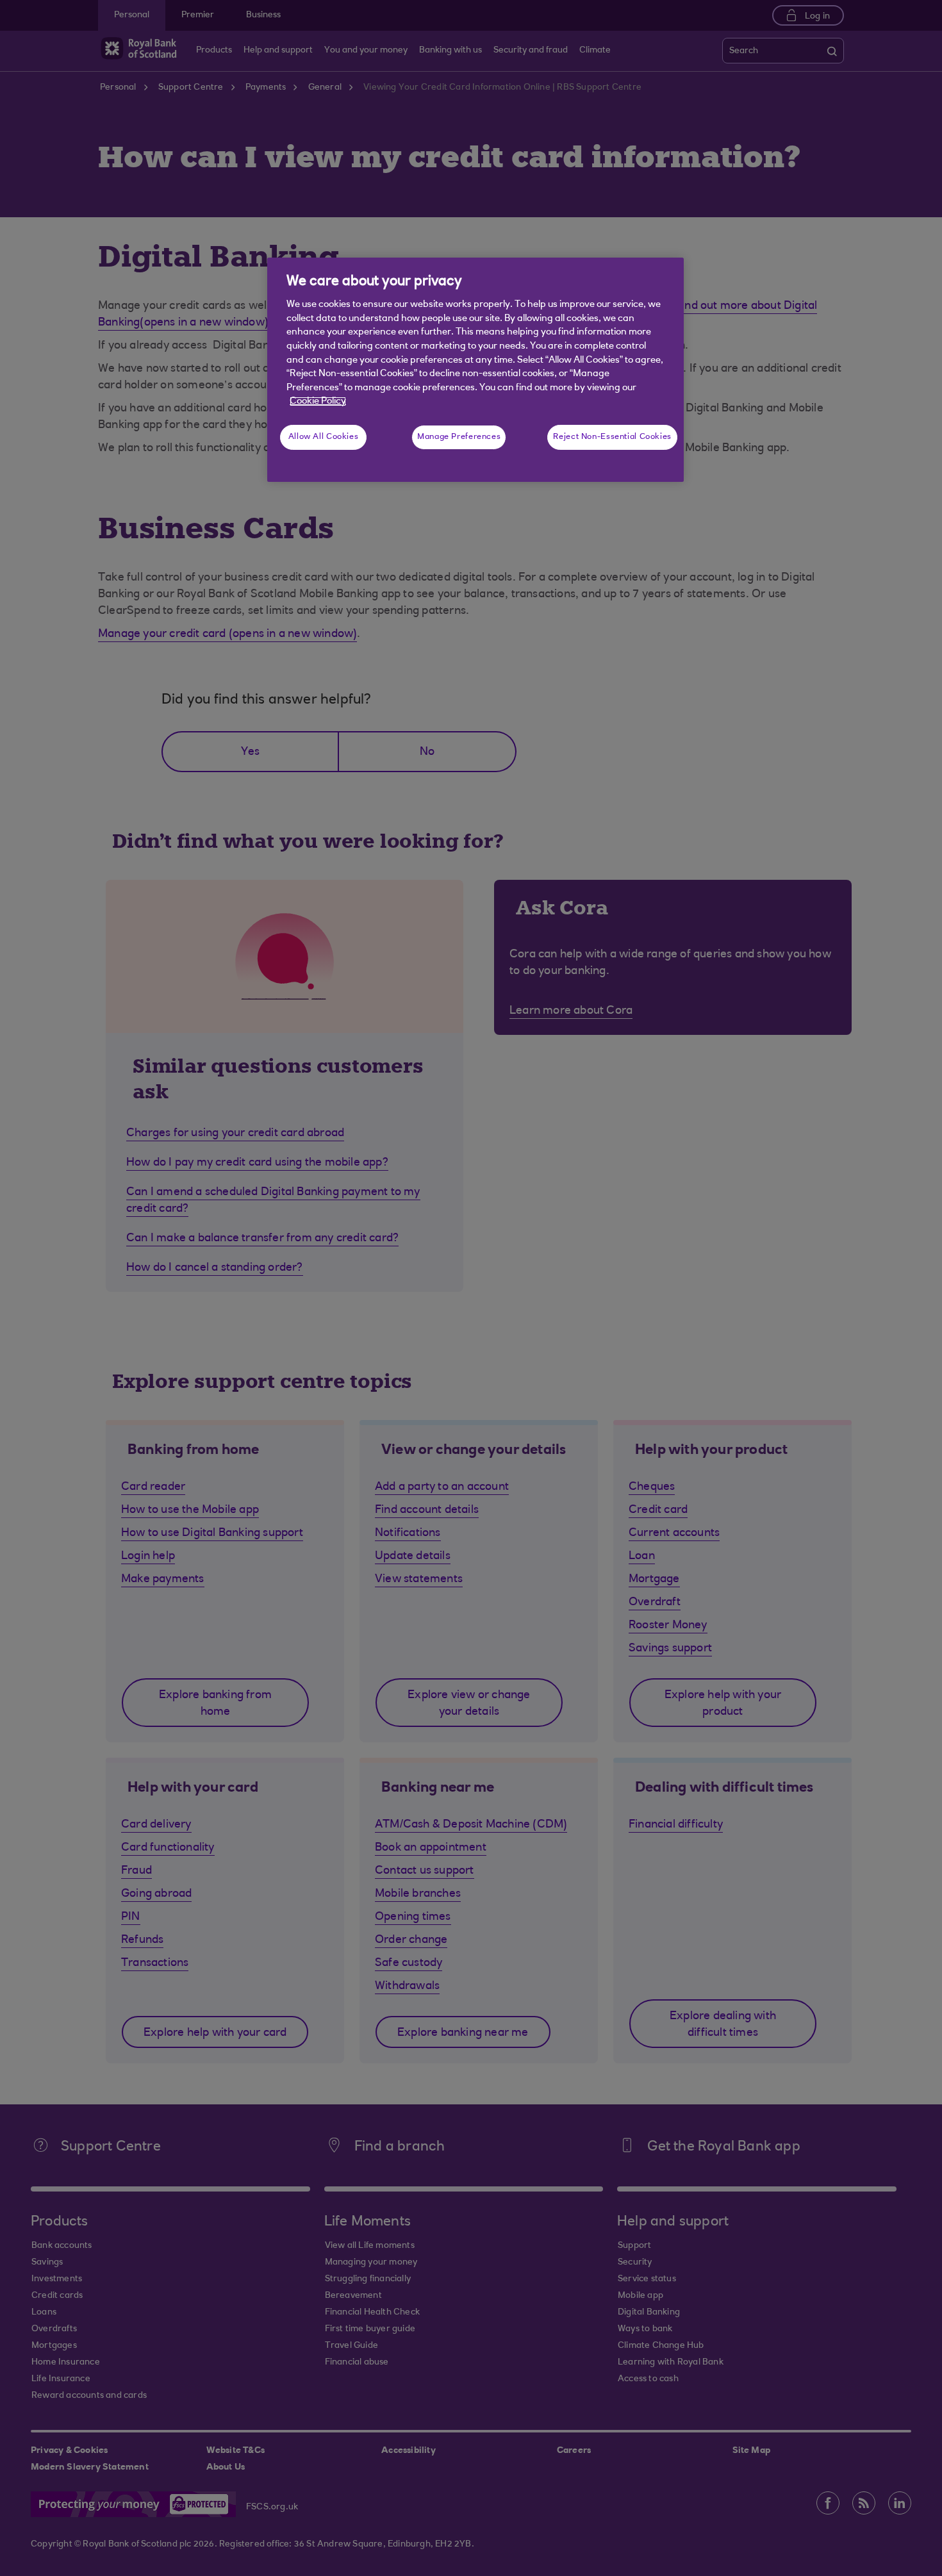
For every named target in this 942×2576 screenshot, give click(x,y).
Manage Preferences (459, 437)
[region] (475, 370)
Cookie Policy (318, 401)
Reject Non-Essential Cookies (612, 437)
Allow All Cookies (324, 437)
